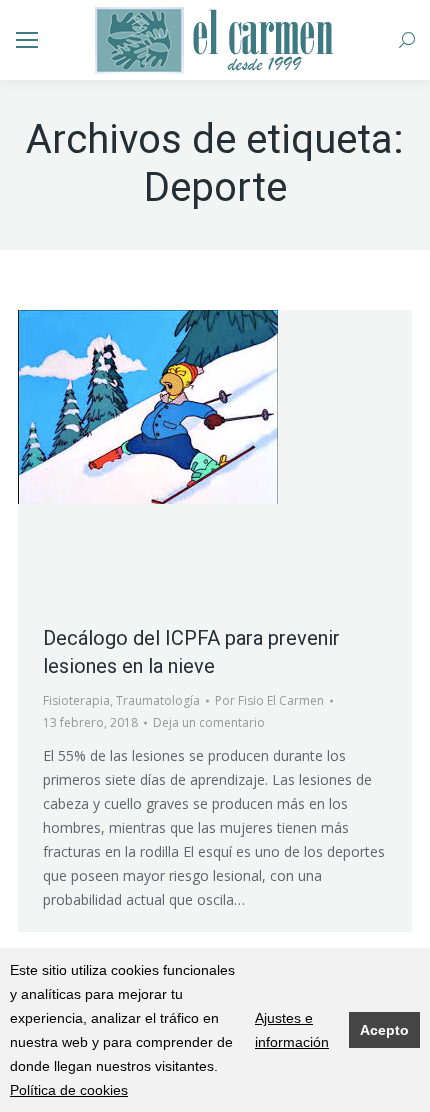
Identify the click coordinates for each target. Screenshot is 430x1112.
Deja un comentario (209, 722)
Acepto (384, 1030)
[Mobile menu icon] (27, 40)
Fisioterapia (76, 700)
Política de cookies (69, 1090)
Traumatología (158, 700)
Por (269, 700)
